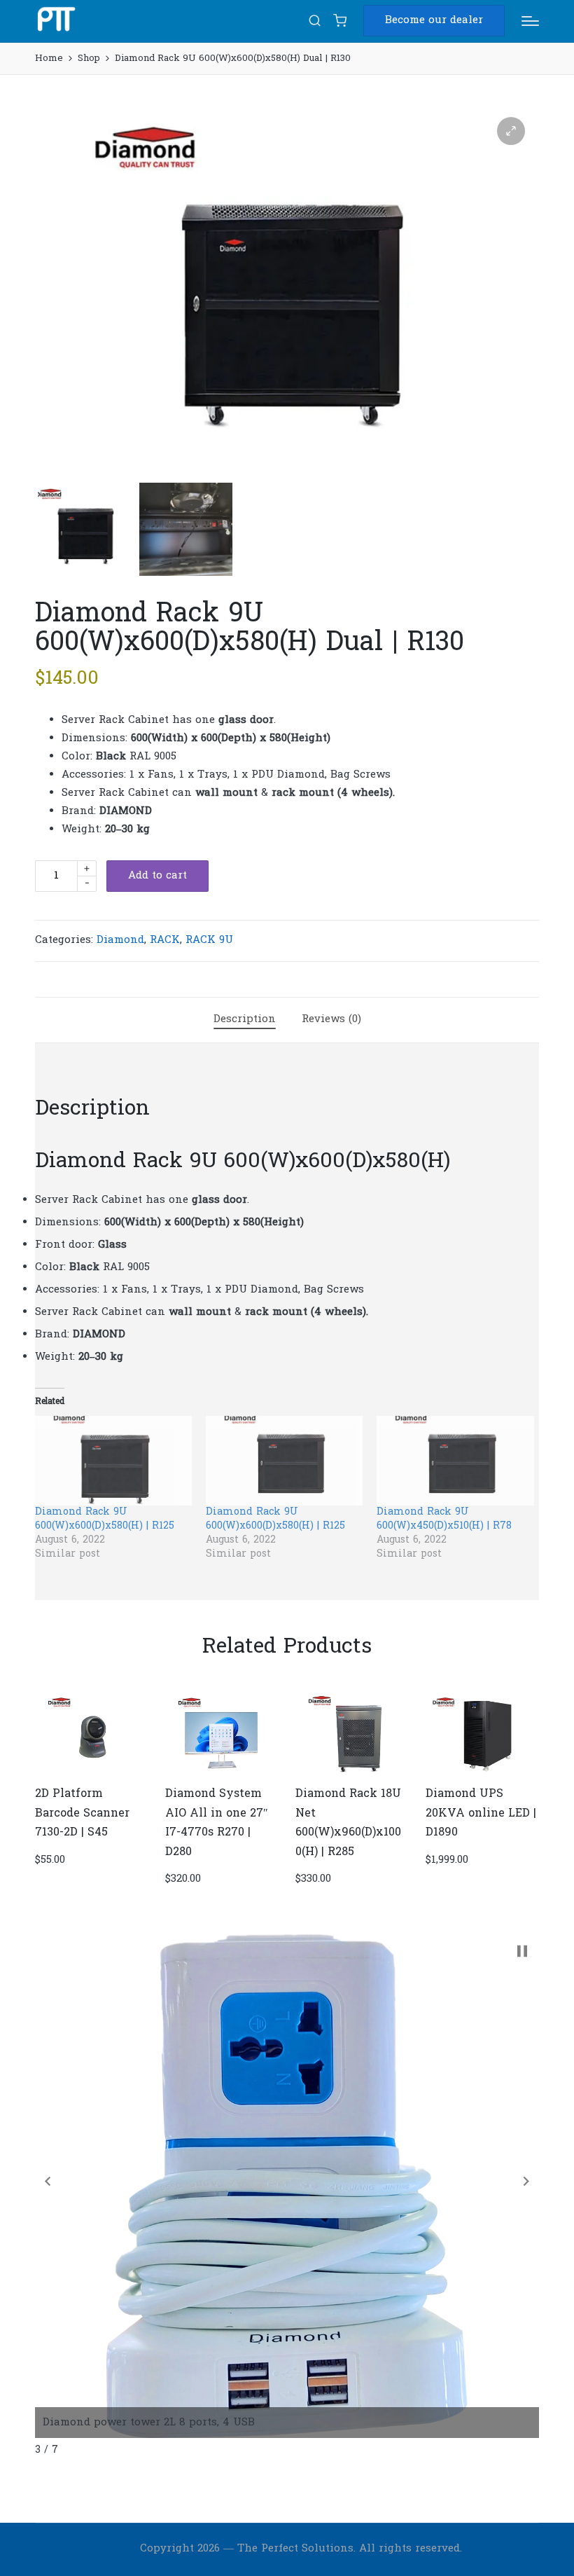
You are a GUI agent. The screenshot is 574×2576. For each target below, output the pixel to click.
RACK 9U (209, 940)
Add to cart (157, 876)
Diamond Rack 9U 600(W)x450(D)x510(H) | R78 (444, 1519)
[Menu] (530, 21)
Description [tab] (245, 1019)
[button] (434, 21)
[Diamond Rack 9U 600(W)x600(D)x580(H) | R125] (113, 1461)
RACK (165, 940)
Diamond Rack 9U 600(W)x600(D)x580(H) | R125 (105, 1519)
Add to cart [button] (90, 1772)
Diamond (120, 940)
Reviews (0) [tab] (331, 1019)
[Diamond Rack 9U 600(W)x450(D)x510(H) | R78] (455, 1461)
